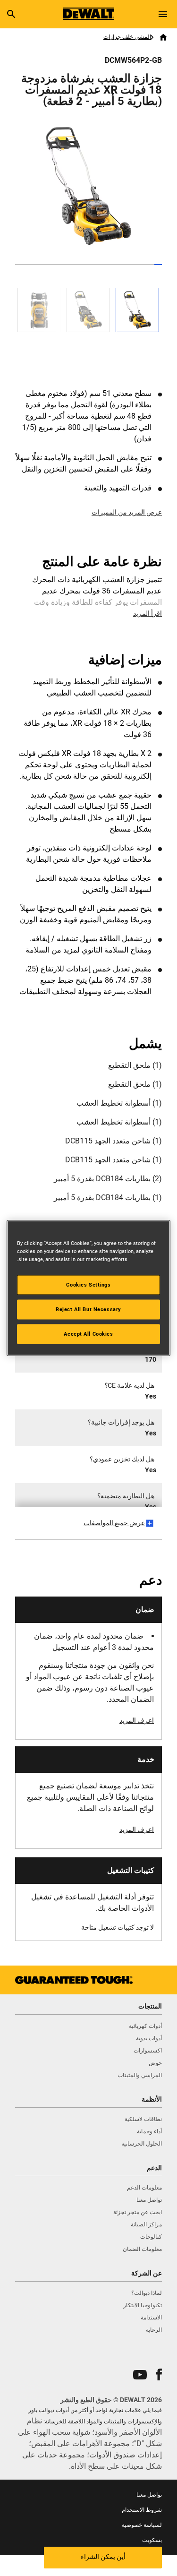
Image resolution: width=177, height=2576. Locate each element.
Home (164, 37)
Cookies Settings (88, 1285)
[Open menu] (163, 14)
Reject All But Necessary (88, 1309)
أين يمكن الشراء (103, 2557)
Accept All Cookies (88, 1334)
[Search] (11, 14)
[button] (159, 2374)
